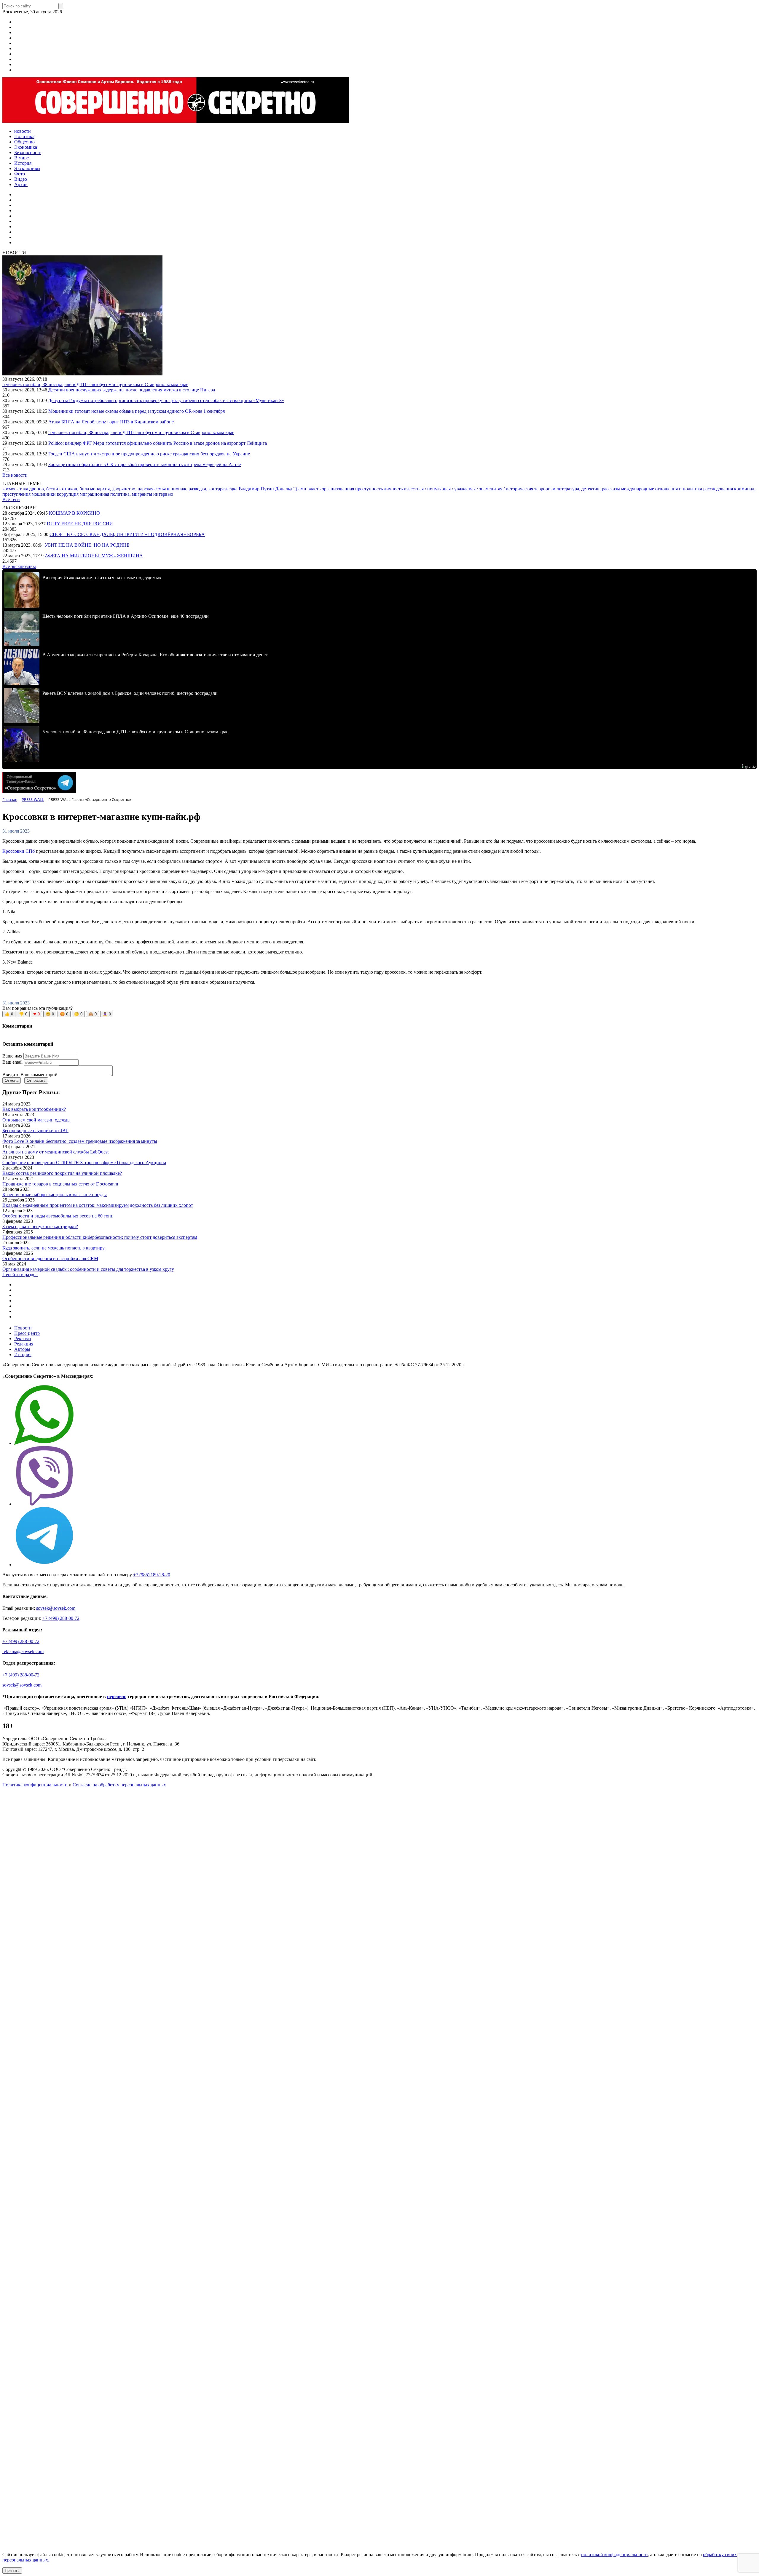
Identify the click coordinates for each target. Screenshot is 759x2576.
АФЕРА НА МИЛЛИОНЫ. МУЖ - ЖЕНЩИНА (94, 556)
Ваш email (12, 1062)
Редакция (24, 1344)
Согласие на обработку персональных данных (119, 1785)
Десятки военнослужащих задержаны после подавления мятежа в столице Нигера (132, 390)
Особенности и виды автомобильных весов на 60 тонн (58, 1216)
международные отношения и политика (662, 489)
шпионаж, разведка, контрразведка (203, 489)
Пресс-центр (27, 1333)
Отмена (12, 1080)
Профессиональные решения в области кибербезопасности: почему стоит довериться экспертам (100, 1237)
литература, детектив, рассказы (589, 489)
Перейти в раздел (20, 1275)
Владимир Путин (257, 489)
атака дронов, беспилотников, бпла (54, 489)
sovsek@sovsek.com (56, 1608)
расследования (719, 489)
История (23, 1355)
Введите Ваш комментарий (30, 1075)
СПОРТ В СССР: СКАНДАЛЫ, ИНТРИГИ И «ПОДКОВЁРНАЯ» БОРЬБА (127, 534)
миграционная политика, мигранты (117, 494)
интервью (163, 494)
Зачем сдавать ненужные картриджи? (40, 1227)
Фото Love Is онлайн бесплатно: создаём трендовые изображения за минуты (80, 1141)
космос (10, 489)
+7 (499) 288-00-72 (61, 1618)
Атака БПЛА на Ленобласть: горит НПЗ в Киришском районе (111, 422)
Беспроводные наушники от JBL (35, 1131)
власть (315, 489)
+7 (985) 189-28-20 (152, 1575)
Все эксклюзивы (19, 566)
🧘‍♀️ (107, 1014)
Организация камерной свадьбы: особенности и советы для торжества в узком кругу (88, 1269)
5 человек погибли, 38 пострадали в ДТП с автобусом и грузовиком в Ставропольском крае (95, 384)
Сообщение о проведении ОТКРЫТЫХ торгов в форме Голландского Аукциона (84, 1163)
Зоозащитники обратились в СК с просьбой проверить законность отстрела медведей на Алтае (145, 464)
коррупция (68, 494)
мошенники (44, 494)
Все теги (11, 499)
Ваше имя (12, 1056)
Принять (12, 2571)
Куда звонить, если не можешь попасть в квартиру (54, 1248)
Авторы (22, 1349)
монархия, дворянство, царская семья (129, 489)
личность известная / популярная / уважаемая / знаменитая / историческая (459, 489)
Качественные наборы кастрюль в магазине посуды (55, 1195)
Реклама (23, 1339)
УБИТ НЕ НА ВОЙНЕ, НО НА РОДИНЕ (87, 545)
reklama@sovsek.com (23, 1651)
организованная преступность (353, 489)
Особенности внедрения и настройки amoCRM (50, 1259)
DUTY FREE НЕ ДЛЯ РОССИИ (80, 524)
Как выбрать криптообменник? (34, 1109)
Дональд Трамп (291, 489)
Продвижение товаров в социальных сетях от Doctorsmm (60, 1184)
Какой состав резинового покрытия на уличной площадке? (62, 1173)
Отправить (36, 1080)
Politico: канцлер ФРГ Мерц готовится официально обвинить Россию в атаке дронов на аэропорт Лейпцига (158, 443)
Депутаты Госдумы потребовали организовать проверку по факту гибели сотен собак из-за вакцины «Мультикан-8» (166, 400)
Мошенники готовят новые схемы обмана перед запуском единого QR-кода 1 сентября (137, 411)
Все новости (15, 475)
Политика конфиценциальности (35, 1785)
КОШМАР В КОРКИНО (74, 513)
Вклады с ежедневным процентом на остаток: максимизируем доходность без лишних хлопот (98, 1205)
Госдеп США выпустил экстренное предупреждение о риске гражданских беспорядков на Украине (149, 454)
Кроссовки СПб (19, 851)
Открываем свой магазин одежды (36, 1120)
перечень (117, 1696)
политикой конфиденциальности (614, 2555)
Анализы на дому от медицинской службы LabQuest (55, 1152)
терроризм (545, 489)
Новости (23, 1328)
